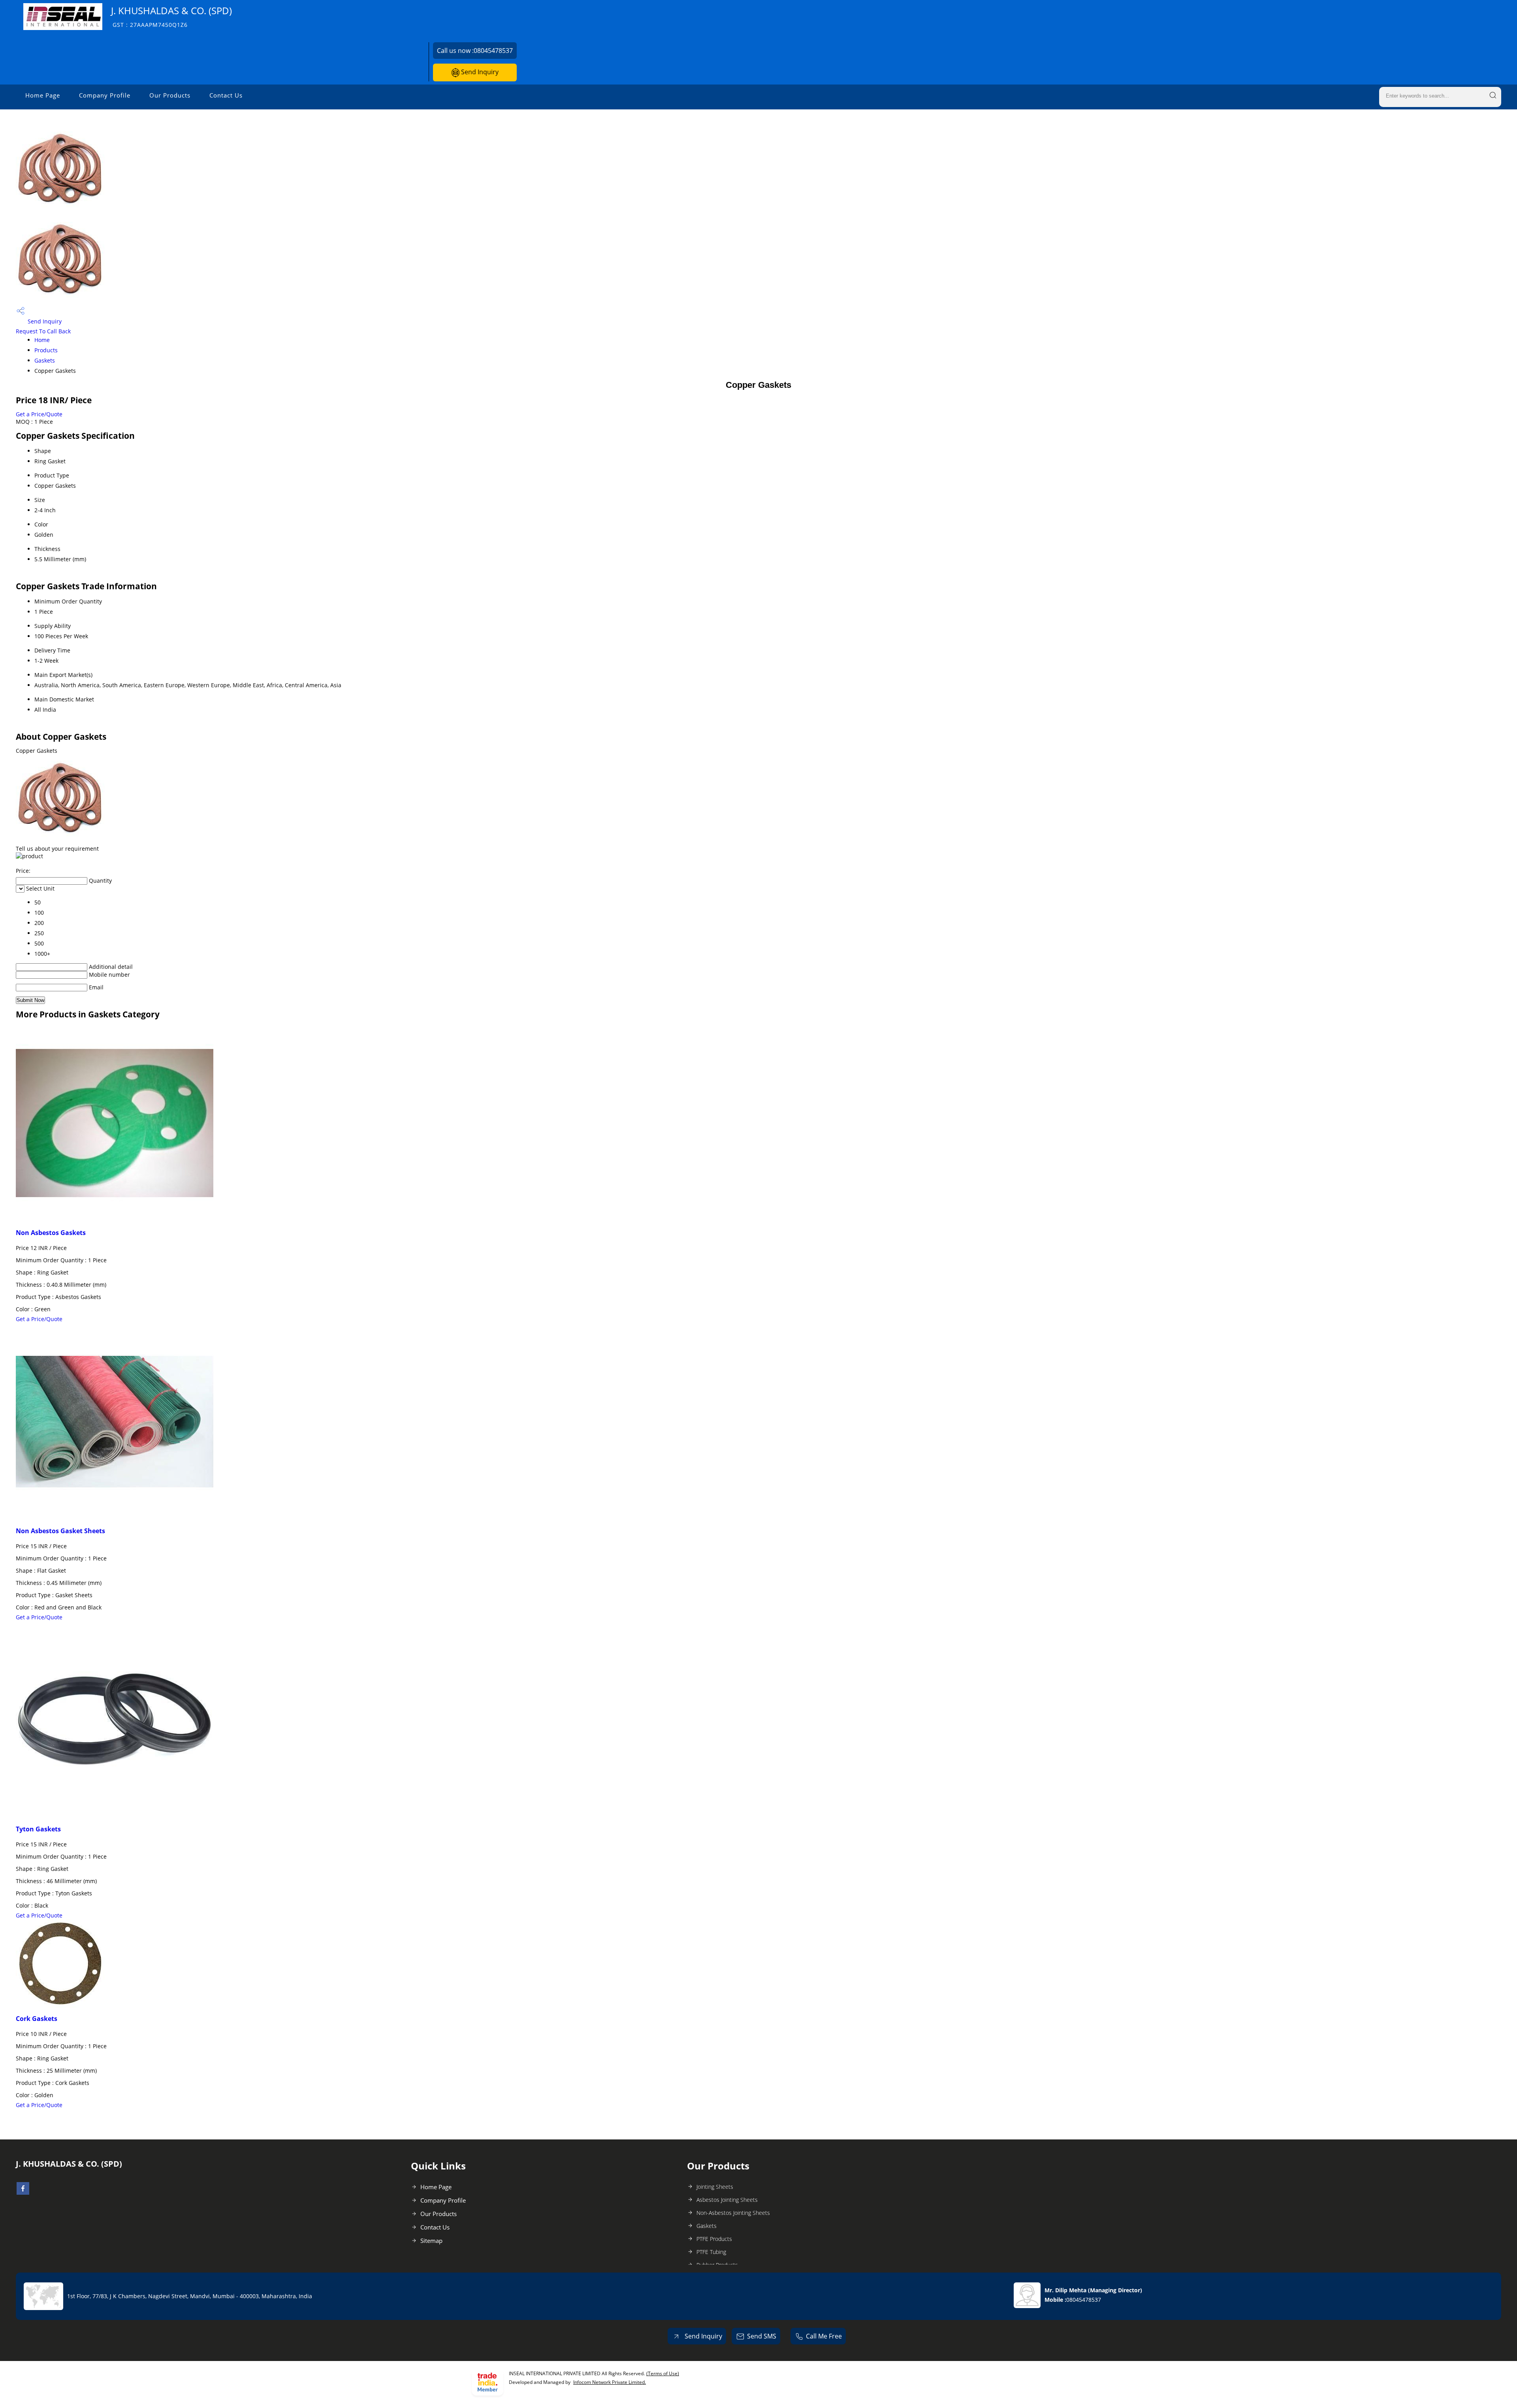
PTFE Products (714, 2239)
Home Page (43, 95)
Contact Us (226, 95)
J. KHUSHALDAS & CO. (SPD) (171, 16)
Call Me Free (824, 2336)
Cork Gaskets (37, 2019)
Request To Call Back (43, 331)
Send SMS (762, 2336)
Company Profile (105, 95)
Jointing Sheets (715, 2187)
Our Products (170, 95)
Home (42, 340)
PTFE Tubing (711, 2252)
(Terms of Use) (663, 2373)
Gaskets (45, 360)
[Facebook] (23, 2192)
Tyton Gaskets (38, 1829)
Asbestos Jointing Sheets (727, 2200)
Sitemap (431, 2241)
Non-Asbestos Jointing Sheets (733, 2213)
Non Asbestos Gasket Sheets (60, 1531)
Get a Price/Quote (39, 414)
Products (46, 350)
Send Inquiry (479, 72)
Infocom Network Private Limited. (610, 2382)
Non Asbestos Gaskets (51, 1233)
